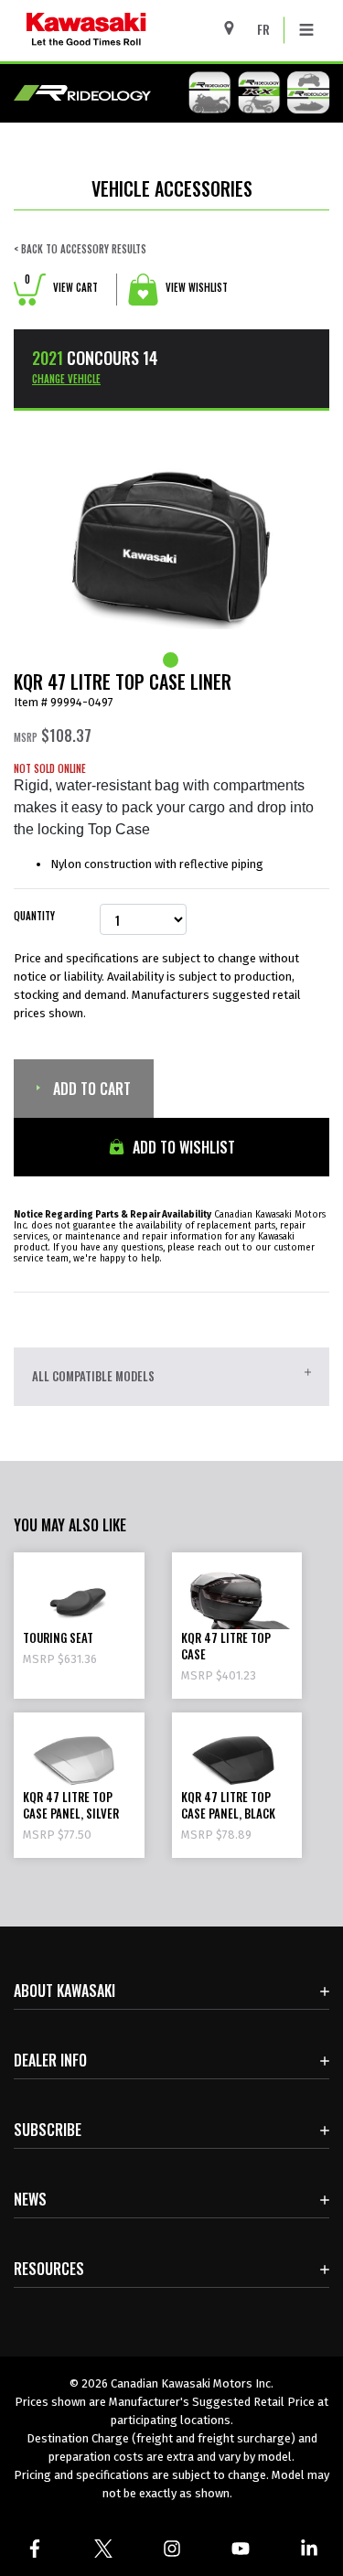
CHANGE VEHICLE (66, 379)
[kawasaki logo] (134, 31)
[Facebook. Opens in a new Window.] (34, 2549)
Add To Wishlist (182, 1147)
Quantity (34, 916)
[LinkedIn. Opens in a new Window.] (309, 2549)
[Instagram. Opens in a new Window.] (171, 2549)
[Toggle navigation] (306, 30)
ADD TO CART (90, 1089)
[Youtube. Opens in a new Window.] (240, 2549)
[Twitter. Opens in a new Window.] (103, 2549)
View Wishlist (195, 287)
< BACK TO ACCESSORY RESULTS (80, 249)
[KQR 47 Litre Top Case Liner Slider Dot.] (172, 660)
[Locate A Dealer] (236, 28)
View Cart (61, 287)
